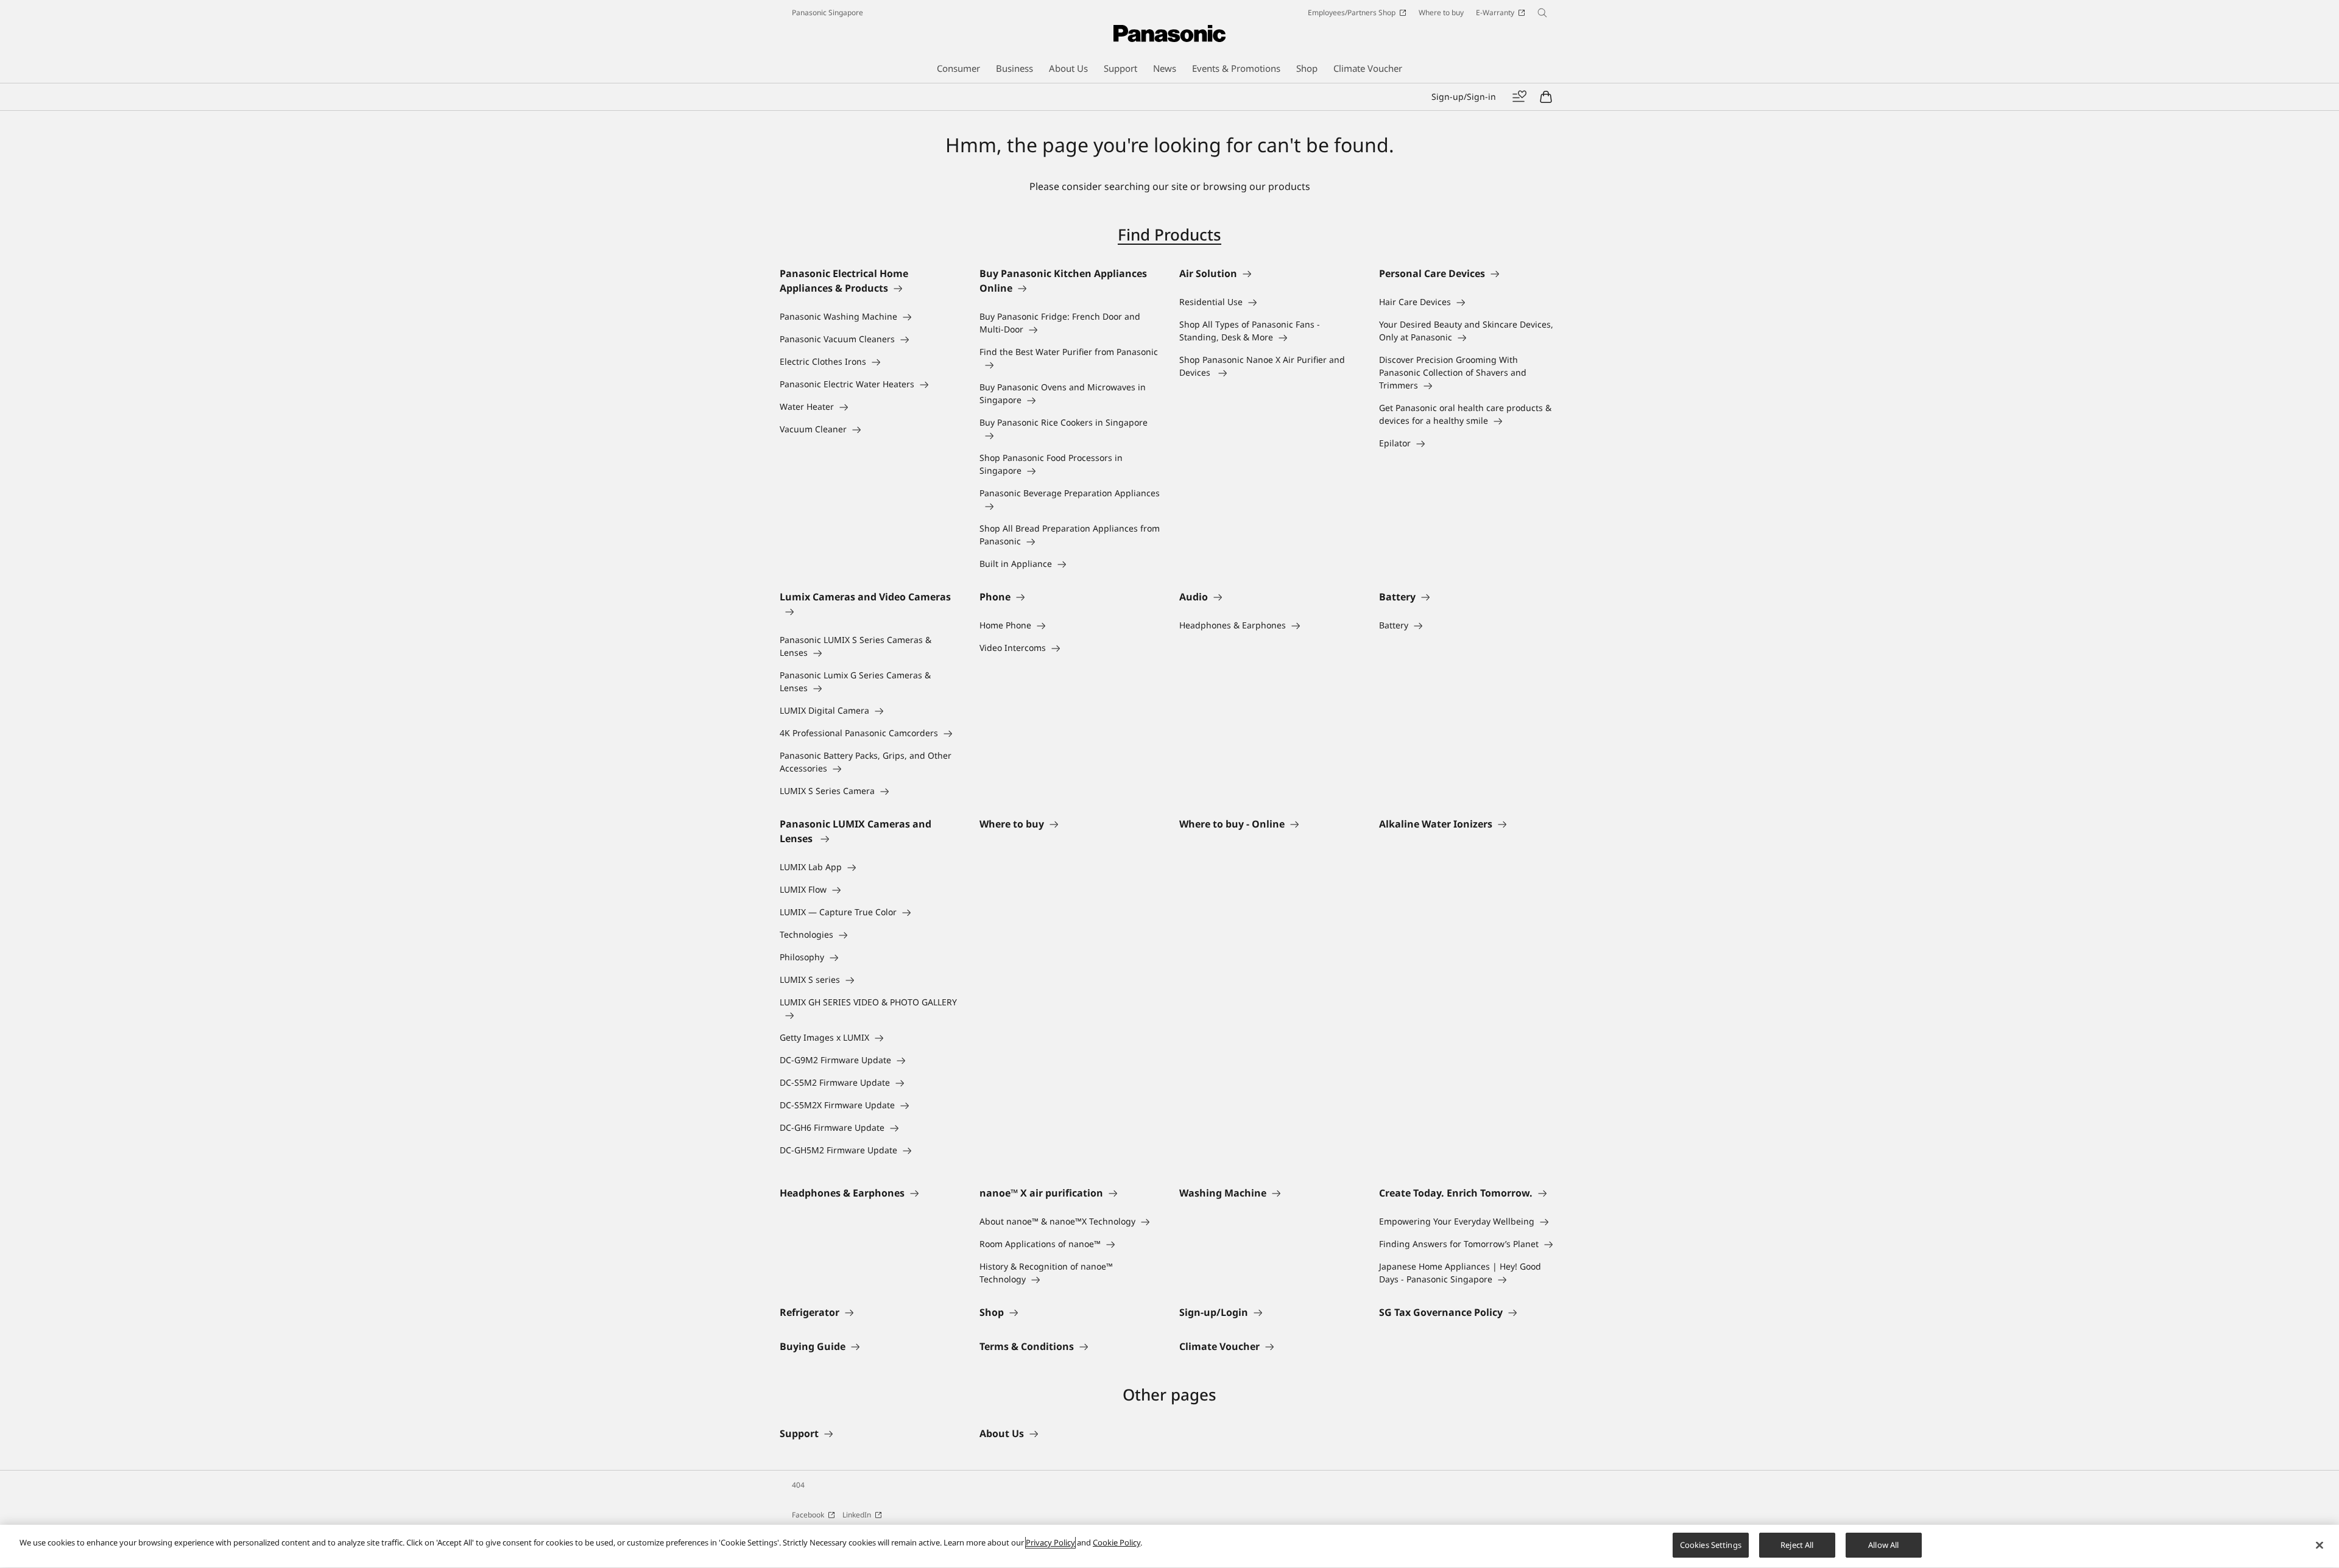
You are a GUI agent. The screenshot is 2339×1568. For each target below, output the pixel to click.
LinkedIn (857, 1515)
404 (798, 1485)
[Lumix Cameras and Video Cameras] (870, 611)
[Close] (2320, 1545)
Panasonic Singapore (827, 12)
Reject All (1797, 1545)
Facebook (808, 1515)
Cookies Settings (1711, 1545)
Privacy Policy (1050, 1542)
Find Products (1169, 234)
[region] (1169, 1546)
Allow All (1883, 1545)
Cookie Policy (1117, 1542)
